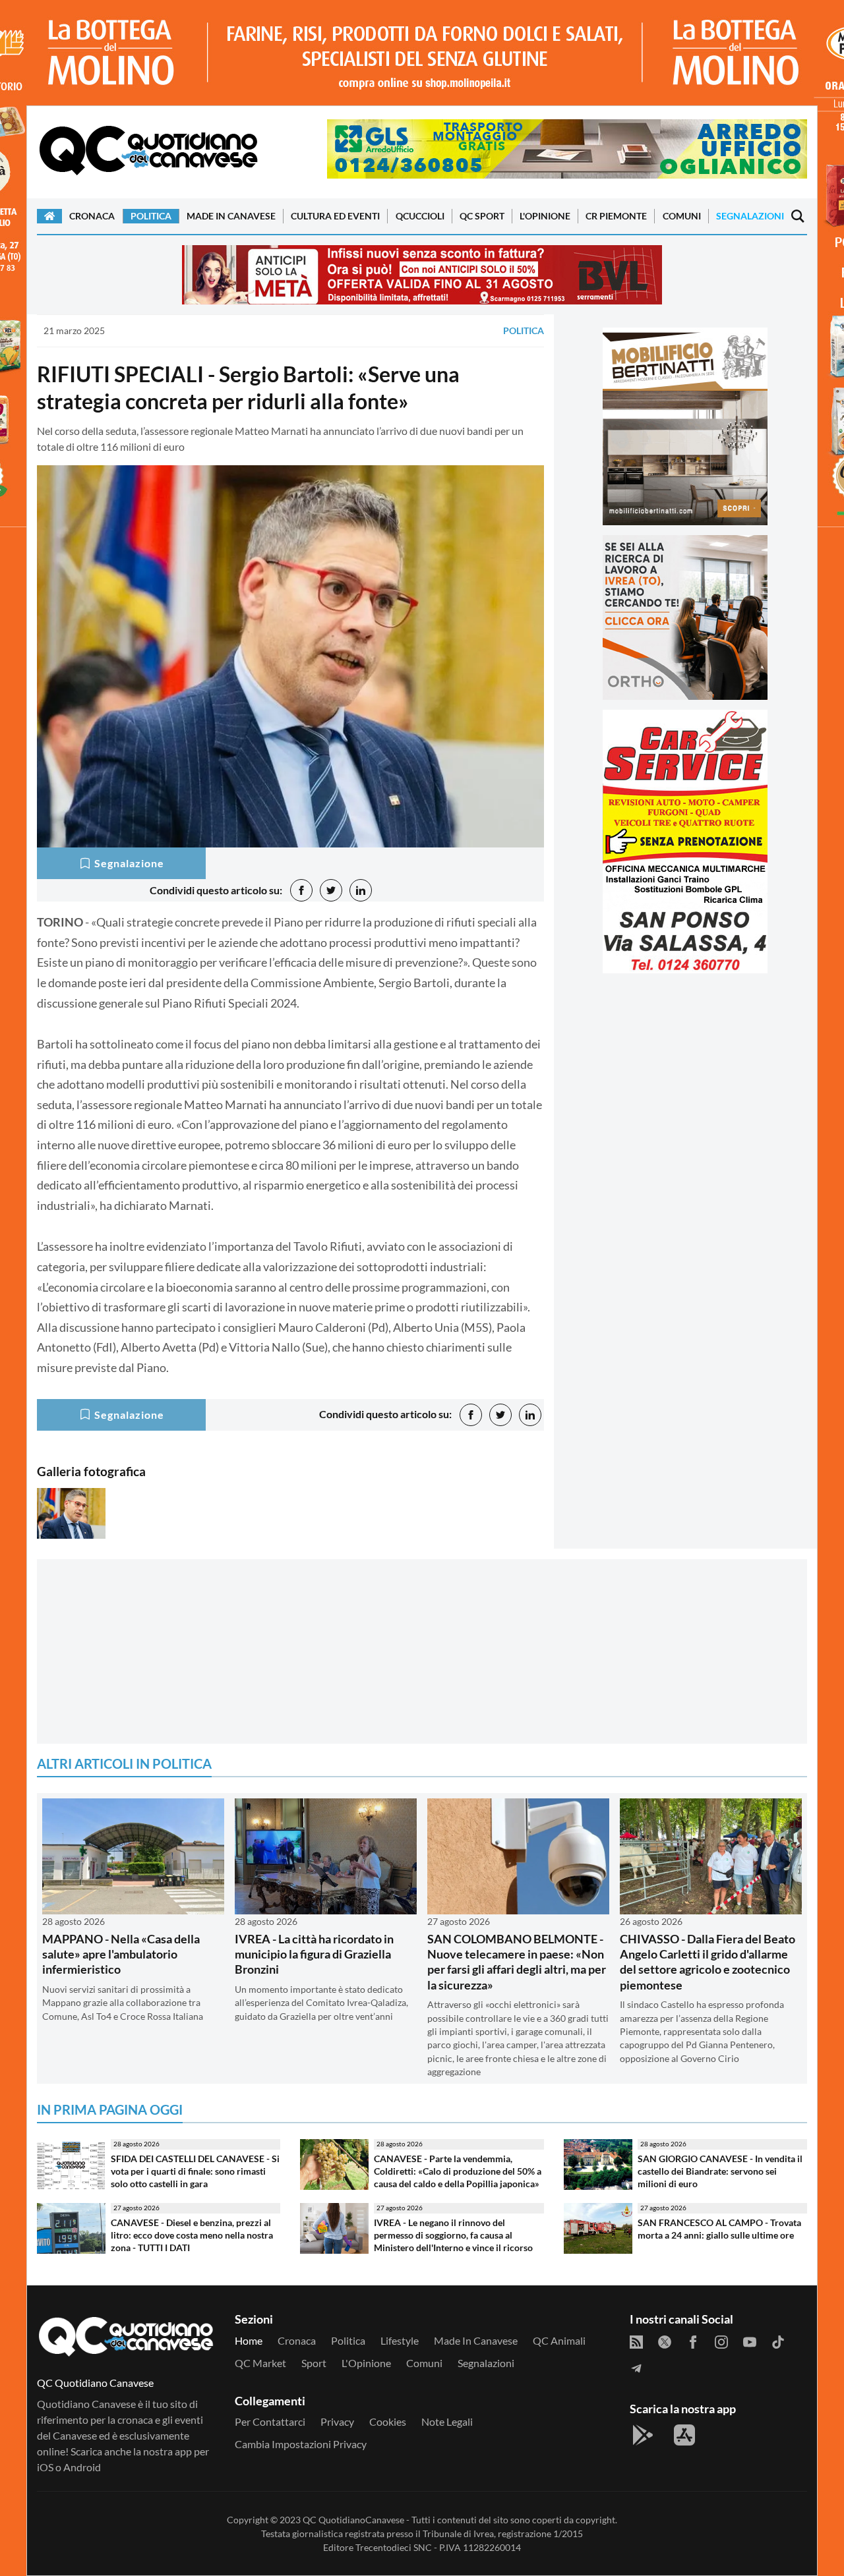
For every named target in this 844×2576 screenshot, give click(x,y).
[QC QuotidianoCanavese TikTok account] (778, 2341)
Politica (151, 216)
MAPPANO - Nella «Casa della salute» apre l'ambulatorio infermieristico (121, 1954)
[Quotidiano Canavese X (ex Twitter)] (665, 2341)
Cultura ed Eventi (335, 216)
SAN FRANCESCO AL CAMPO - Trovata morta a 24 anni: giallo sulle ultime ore (719, 2229)
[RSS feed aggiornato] (636, 2341)
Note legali (447, 2421)
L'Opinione (545, 216)
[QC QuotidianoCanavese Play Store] (643, 2435)
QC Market (260, 2363)
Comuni (682, 216)
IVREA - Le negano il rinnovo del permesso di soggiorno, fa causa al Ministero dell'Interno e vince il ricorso (453, 2235)
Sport (314, 2363)
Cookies (388, 2421)
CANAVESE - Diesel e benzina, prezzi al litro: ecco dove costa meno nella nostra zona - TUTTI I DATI (192, 2235)
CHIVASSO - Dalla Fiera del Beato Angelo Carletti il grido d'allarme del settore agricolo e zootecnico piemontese (708, 1962)
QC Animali (559, 2340)
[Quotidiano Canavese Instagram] (721, 2341)
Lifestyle (400, 2340)
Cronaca (92, 216)
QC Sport (482, 216)
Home (249, 2340)
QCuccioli (420, 216)
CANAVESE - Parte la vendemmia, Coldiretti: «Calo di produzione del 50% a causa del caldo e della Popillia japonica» (458, 2171)
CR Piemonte (616, 216)
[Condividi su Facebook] (301, 890)
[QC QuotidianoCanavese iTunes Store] (684, 2435)
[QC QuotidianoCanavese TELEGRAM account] (636, 2367)
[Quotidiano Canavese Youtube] (750, 2341)
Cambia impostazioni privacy (301, 2444)
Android (82, 2467)
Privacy (337, 2421)
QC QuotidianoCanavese (353, 2520)
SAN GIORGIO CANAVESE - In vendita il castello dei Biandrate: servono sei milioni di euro (720, 2171)
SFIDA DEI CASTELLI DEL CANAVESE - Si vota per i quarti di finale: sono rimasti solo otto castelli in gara (195, 2171)
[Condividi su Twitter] (331, 890)
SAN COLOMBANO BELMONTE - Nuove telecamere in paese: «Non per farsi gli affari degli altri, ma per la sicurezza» (517, 1962)
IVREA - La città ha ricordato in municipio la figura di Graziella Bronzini (314, 1954)
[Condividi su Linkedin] (361, 890)
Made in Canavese (231, 216)
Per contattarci (270, 2421)
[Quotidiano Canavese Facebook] (693, 2341)
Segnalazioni (750, 216)
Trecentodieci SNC (394, 2547)
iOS (45, 2467)
